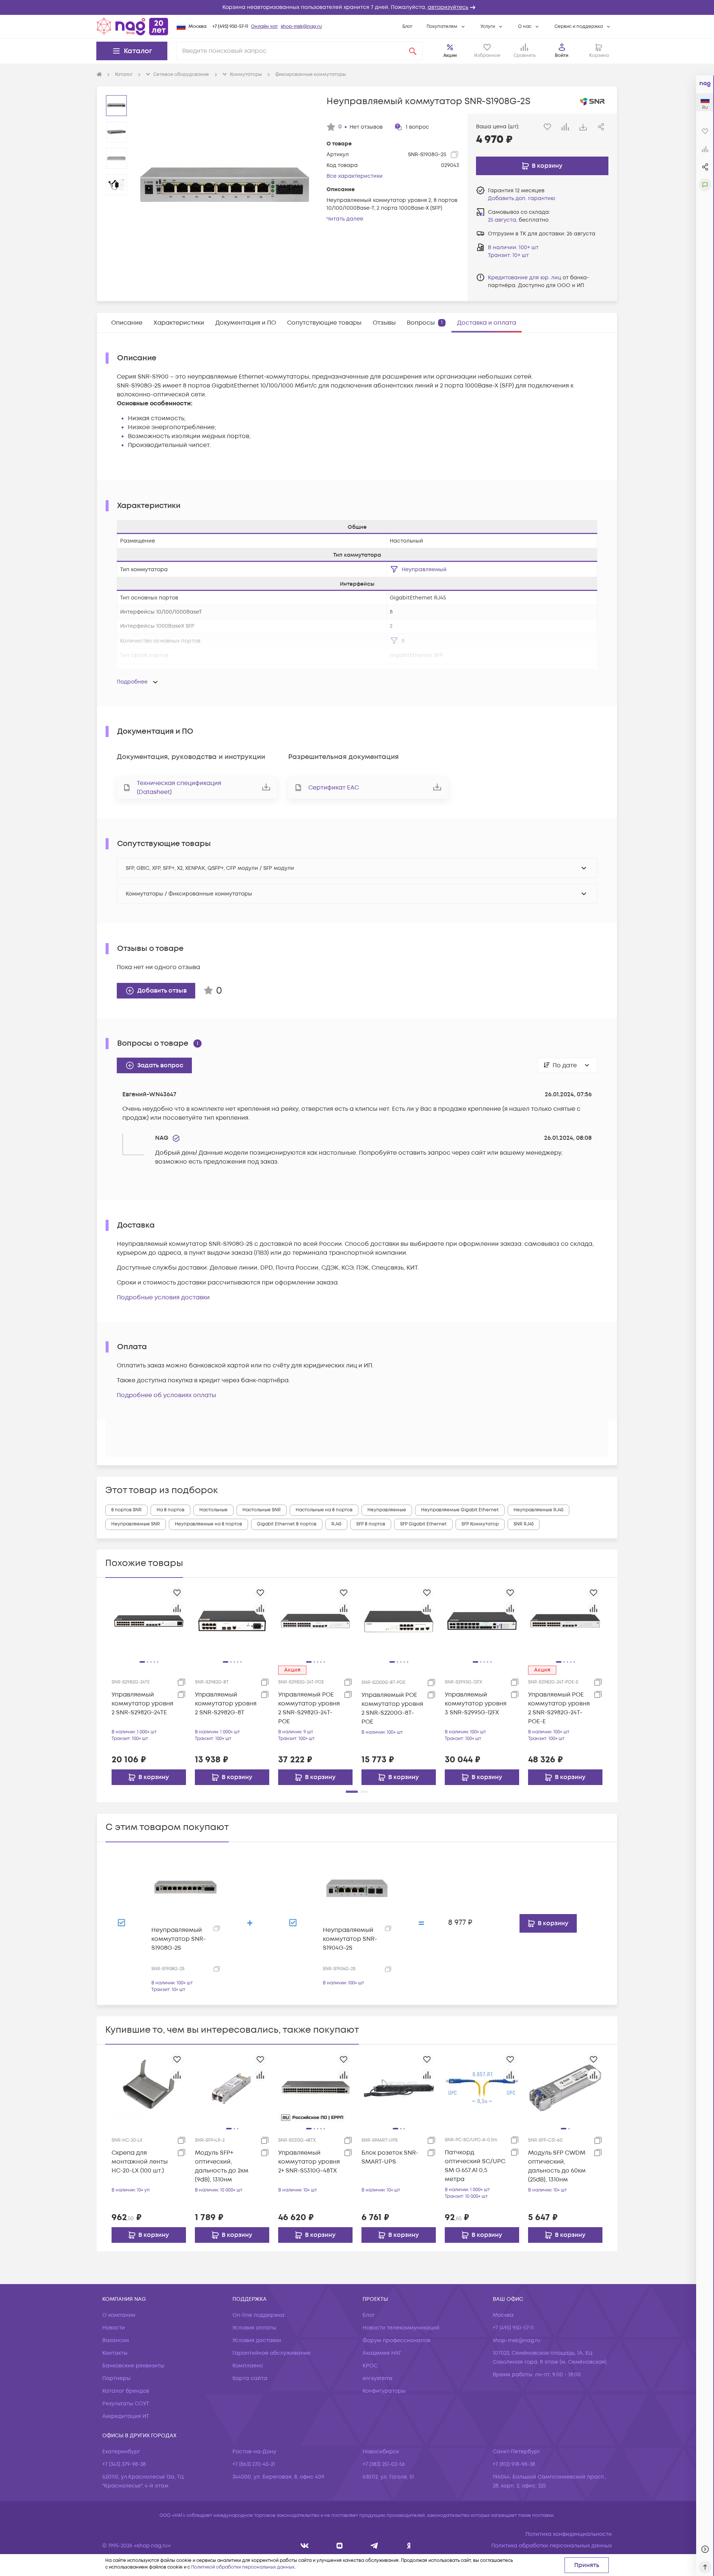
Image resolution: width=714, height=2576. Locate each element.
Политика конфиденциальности (569, 2534)
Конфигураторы (384, 2391)
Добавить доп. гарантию (522, 198)
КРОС (370, 2366)
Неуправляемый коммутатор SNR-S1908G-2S (178, 1939)
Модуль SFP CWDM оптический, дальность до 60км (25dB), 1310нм (557, 2166)
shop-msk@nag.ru (301, 27)
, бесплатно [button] (518, 220)
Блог (407, 27)
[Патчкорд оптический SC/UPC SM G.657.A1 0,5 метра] (482, 2088)
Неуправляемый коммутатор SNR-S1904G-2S (350, 1939)
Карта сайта (250, 2378)
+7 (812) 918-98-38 (514, 2464)
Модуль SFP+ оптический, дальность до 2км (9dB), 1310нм (222, 2166)
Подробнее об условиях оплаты (166, 1395)
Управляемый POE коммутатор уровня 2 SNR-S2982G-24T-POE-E (559, 1708)
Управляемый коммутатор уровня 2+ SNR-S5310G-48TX (309, 2162)
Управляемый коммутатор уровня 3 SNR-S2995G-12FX (476, 1704)
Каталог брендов (126, 2391)
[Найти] (413, 51)
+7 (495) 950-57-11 (230, 27)
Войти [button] (562, 56)
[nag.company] (305, 2546)
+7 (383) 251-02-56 (384, 2464)
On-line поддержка (258, 2315)
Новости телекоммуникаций (401, 2328)
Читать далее (345, 219)
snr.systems (377, 2378)
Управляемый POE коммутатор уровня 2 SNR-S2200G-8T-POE (392, 1708)
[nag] (409, 2546)
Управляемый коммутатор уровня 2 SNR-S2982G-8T (226, 1704)
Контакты (115, 2353)
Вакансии (116, 2340)
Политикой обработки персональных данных (243, 2567)
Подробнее (132, 682)
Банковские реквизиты (133, 2366)
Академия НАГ (382, 2353)
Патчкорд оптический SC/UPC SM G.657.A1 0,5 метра (475, 2166)
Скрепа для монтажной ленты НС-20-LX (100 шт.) (140, 2162)
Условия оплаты (254, 2328)
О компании (119, 2315)
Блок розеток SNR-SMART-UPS (390, 2157)
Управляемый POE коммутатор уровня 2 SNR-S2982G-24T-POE (309, 1708)
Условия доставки (257, 2340)
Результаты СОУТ (126, 2404)
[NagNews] (374, 2546)
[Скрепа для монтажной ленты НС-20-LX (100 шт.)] (149, 2088)
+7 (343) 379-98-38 (124, 2464)
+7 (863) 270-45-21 (254, 2464)
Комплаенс (248, 2366)
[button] (357, 7)
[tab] (127, 323)
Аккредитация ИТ (126, 2416)
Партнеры (116, 2378)
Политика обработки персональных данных (551, 2546)
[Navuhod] (340, 2546)
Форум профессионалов (396, 2340)
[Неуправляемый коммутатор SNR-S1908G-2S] (186, 1888)
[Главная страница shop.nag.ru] (132, 26)
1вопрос (417, 127)
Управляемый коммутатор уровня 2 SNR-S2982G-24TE (142, 1704)
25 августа (502, 220)
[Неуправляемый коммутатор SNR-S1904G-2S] (357, 1888)
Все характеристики (355, 176)
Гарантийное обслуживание (271, 2353)
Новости (114, 2328)
